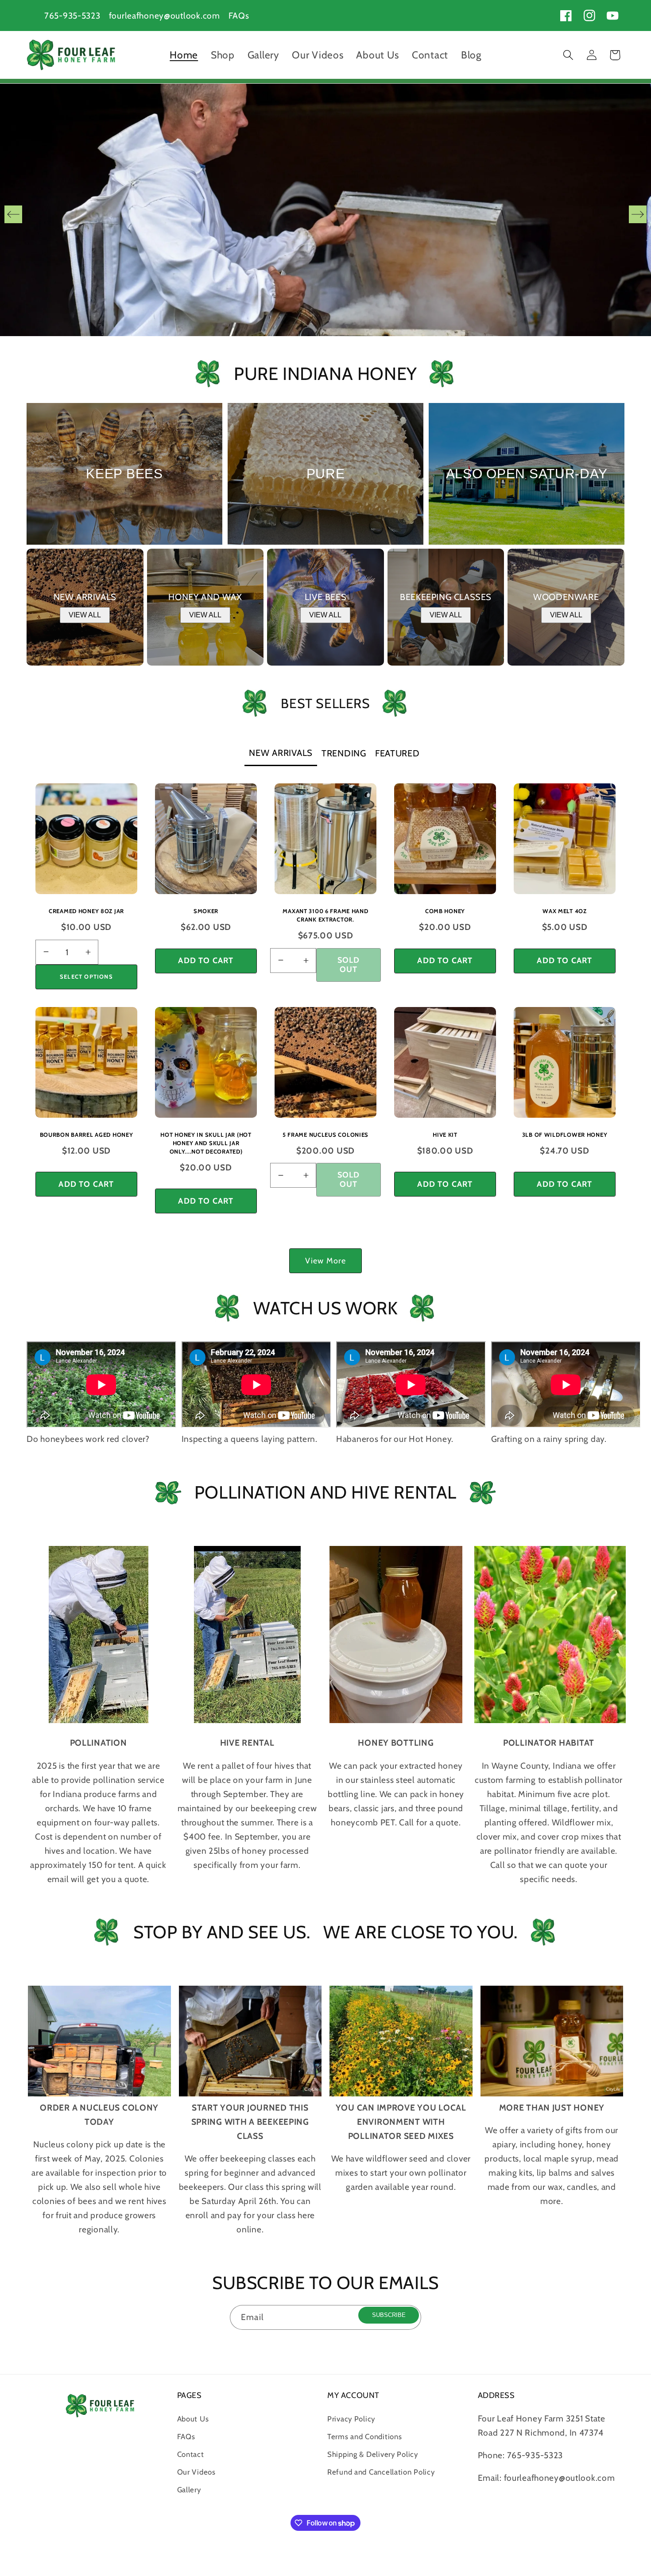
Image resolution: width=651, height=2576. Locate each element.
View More (326, 1261)
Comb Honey (445, 911)
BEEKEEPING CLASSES (446, 597)
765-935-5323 (72, 15)
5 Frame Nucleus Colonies (325, 1135)
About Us (193, 2419)
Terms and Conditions (364, 2437)
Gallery (189, 2490)
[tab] (281, 754)
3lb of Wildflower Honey (565, 1135)
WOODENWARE (566, 597)
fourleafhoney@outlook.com (165, 15)
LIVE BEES (325, 597)
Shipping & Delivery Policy (373, 2454)
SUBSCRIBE (389, 2315)
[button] (568, 55)
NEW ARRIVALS (85, 597)
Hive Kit (445, 1135)
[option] (325, 214)
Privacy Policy (351, 2419)
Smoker (206, 911)
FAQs (239, 15)
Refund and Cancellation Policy (381, 2472)
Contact (191, 2454)
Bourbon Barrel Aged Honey (87, 1135)
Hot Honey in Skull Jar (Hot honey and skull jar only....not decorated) (206, 1143)
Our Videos (196, 2472)
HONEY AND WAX (205, 597)
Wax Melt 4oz (565, 911)
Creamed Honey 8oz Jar (86, 911)
